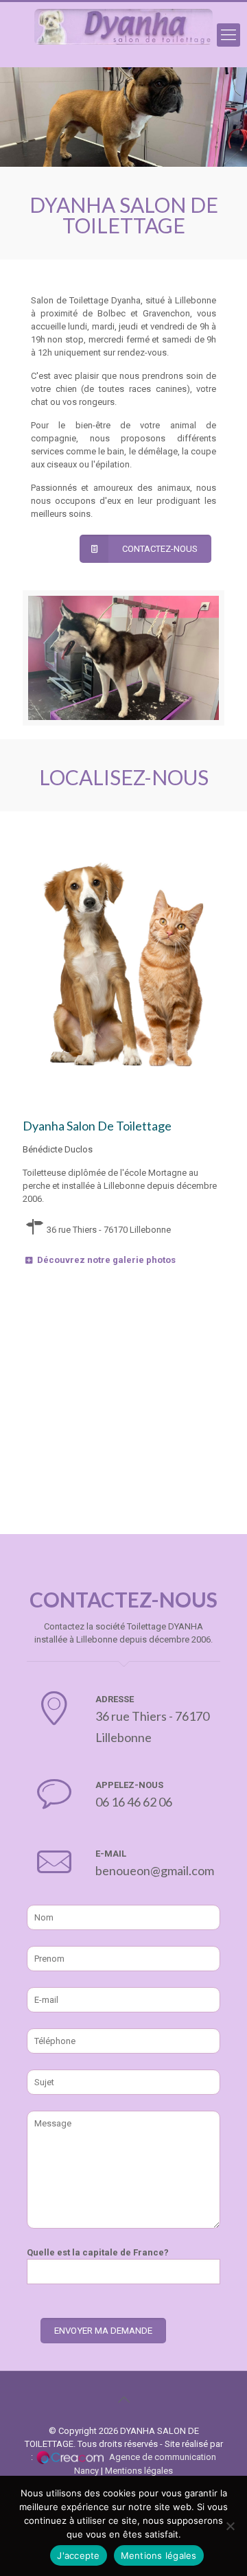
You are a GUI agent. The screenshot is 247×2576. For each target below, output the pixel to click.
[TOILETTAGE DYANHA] (123, 35)
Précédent (191, 138)
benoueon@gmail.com (155, 1870)
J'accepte (78, 2555)
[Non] (230, 2526)
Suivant (218, 138)
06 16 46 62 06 (134, 1802)
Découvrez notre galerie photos (106, 1260)
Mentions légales (139, 2471)
